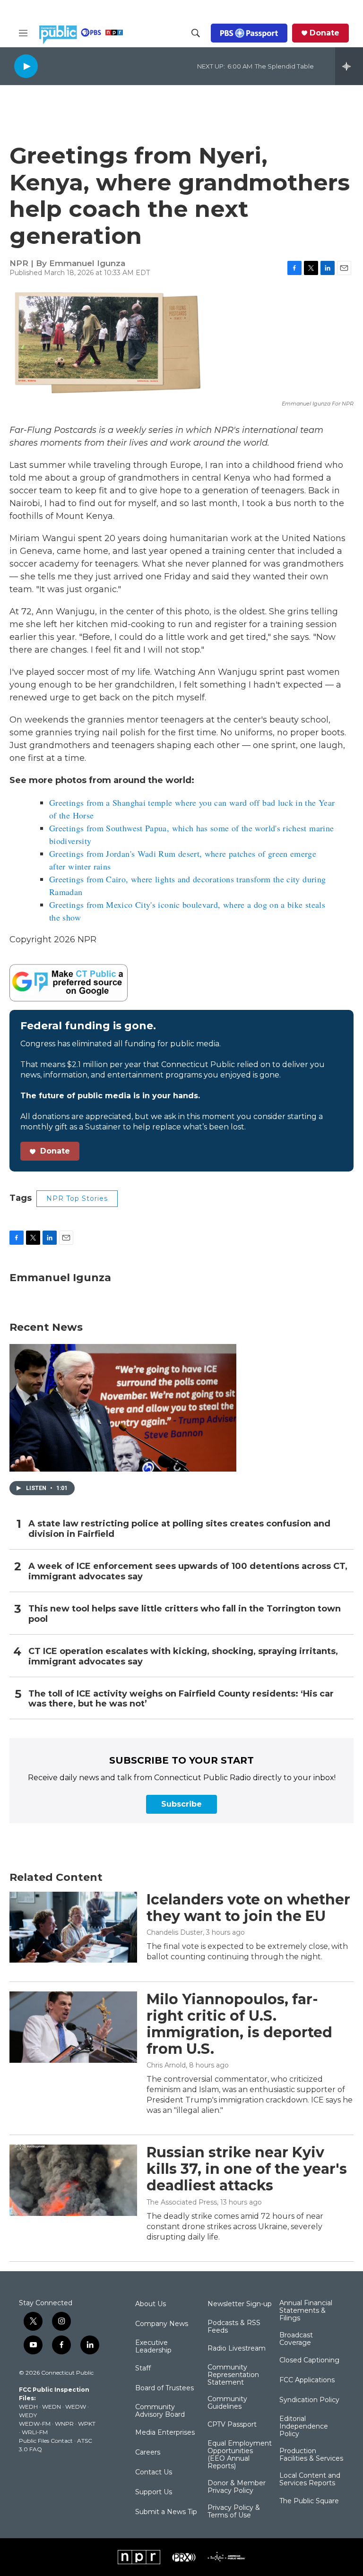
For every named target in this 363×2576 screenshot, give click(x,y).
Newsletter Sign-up (240, 2304)
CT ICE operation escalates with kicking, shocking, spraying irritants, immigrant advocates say (183, 1657)
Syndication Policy (309, 2400)
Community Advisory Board (160, 2411)
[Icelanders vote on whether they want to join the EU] (73, 1927)
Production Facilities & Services (311, 2455)
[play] (26, 66)
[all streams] (349, 66)
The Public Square (309, 2501)
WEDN (52, 2407)
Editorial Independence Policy (304, 2427)
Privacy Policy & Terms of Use (234, 2512)
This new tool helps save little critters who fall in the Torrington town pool (185, 1614)
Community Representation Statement (233, 2375)
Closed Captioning (309, 2361)
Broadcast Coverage (296, 2339)
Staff (143, 2369)
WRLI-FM (35, 2432)
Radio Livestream (237, 2349)
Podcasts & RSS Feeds (234, 2327)
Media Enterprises (165, 2433)
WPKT (87, 2424)
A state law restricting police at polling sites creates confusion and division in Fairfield (179, 1529)
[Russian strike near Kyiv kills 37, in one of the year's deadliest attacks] (73, 2180)
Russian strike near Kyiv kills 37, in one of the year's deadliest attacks (247, 2169)
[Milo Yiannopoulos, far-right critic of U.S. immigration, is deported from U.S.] (73, 2027)
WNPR (64, 2424)
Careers (148, 2453)
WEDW (76, 2407)
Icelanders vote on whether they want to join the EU (248, 1908)
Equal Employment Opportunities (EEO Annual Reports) (240, 2455)
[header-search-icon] (196, 33)
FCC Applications (307, 2380)
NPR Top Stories (77, 1198)
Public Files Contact (46, 2441)
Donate (324, 33)
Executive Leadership (153, 2347)
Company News (162, 2324)
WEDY (28, 2415)
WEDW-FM (35, 2424)
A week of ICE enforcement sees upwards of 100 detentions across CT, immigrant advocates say (188, 1572)
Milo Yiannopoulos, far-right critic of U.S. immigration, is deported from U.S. (239, 2024)
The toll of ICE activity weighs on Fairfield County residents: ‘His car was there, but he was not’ (181, 1699)
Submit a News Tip (166, 2512)
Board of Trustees (164, 2388)
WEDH (28, 2407)
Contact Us (154, 2473)
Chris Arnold (166, 2065)
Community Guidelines (227, 2403)
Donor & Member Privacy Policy (237, 2487)
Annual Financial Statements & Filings (306, 2311)
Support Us (154, 2492)
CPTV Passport (232, 2425)
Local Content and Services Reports (310, 2480)
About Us (151, 2304)
